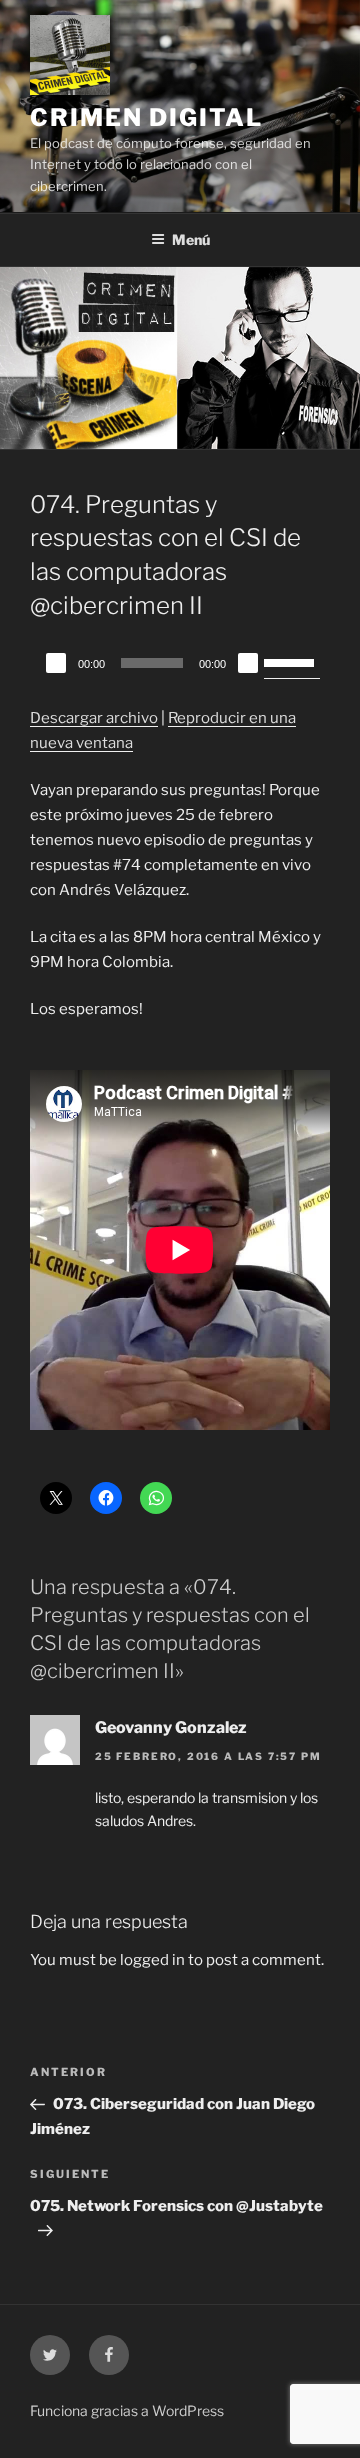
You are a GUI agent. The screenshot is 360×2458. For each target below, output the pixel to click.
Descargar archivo (94, 718)
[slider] (292, 661)
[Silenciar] (248, 663)
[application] (180, 663)
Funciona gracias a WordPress (127, 2410)
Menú (191, 239)
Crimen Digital (146, 117)
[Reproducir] (56, 663)
